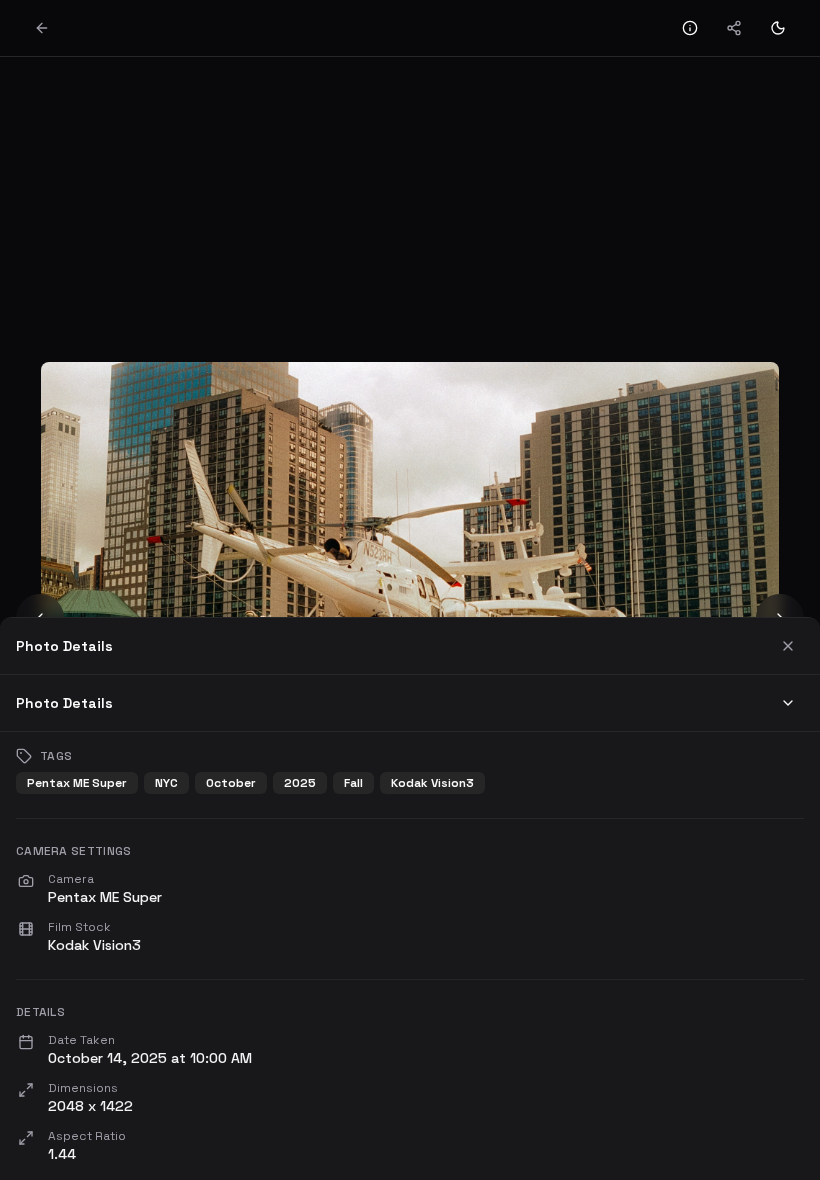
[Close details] (788, 646)
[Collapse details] (788, 703)
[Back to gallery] (42, 28)
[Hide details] (690, 28)
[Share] (734, 28)
